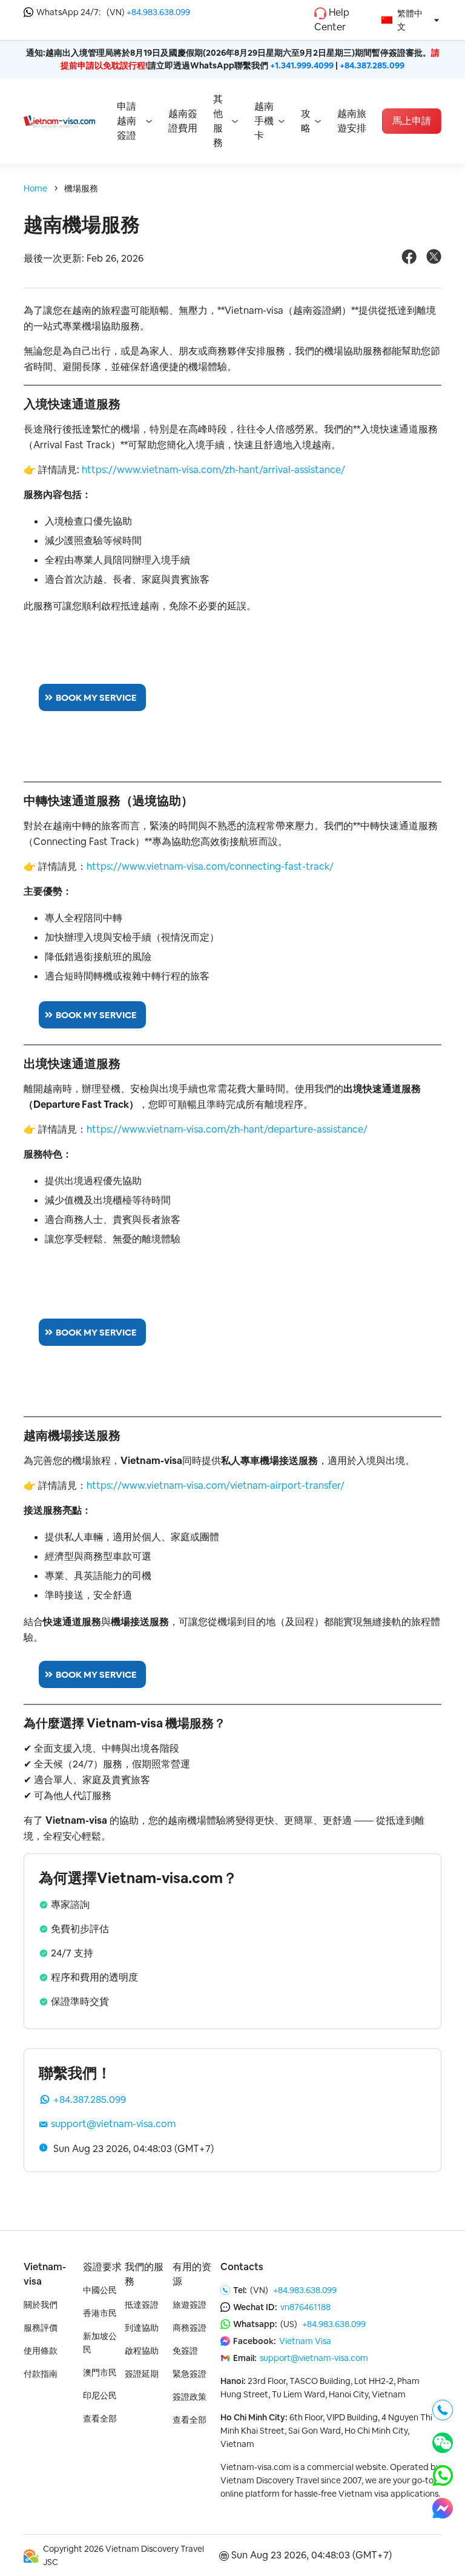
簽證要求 (102, 2267)
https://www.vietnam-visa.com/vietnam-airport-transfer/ (216, 1485)
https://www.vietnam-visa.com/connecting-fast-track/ (210, 866)
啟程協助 (142, 2351)
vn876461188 (305, 2307)
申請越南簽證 (127, 121)
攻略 (306, 121)
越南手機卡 (264, 121)
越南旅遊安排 (352, 121)
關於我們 (41, 2305)
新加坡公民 (100, 2343)
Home (35, 188)
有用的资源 (192, 2274)
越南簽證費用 (183, 121)
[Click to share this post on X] (434, 261)
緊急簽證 (190, 2374)
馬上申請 (412, 121)
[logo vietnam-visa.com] (59, 121)
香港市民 (100, 2313)
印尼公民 (100, 2396)
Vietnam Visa (305, 2341)
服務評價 (41, 2328)
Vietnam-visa (45, 2274)
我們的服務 (144, 2274)
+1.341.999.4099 (302, 65)
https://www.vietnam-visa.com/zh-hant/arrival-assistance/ (213, 470)
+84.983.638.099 (158, 12)
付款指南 (41, 2374)
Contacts (242, 2267)
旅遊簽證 (190, 2305)
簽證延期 (142, 2374)
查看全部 (100, 2419)
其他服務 (218, 121)
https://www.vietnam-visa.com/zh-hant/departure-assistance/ (227, 1129)
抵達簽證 (142, 2305)
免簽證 (185, 2351)
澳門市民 (100, 2372)
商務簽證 (190, 2328)
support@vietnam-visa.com (113, 2124)
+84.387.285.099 (372, 65)
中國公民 (100, 2290)
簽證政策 (190, 2397)
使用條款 (41, 2351)
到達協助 (142, 2328)
